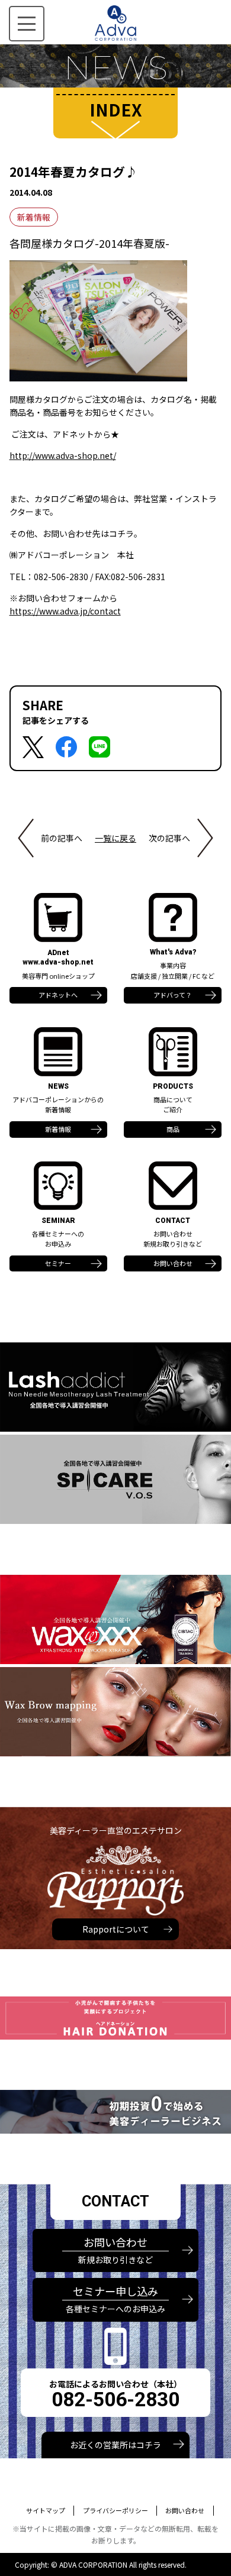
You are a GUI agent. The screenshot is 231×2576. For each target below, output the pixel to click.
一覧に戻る (115, 838)
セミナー (58, 1263)
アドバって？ (173, 995)
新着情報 (34, 217)
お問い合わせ (173, 1263)
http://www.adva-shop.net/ (63, 455)
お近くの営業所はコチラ (115, 2445)
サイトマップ (46, 2510)
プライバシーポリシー (115, 2510)
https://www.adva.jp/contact (65, 611)
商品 (173, 1129)
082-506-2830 (115, 2399)
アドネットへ (58, 995)
